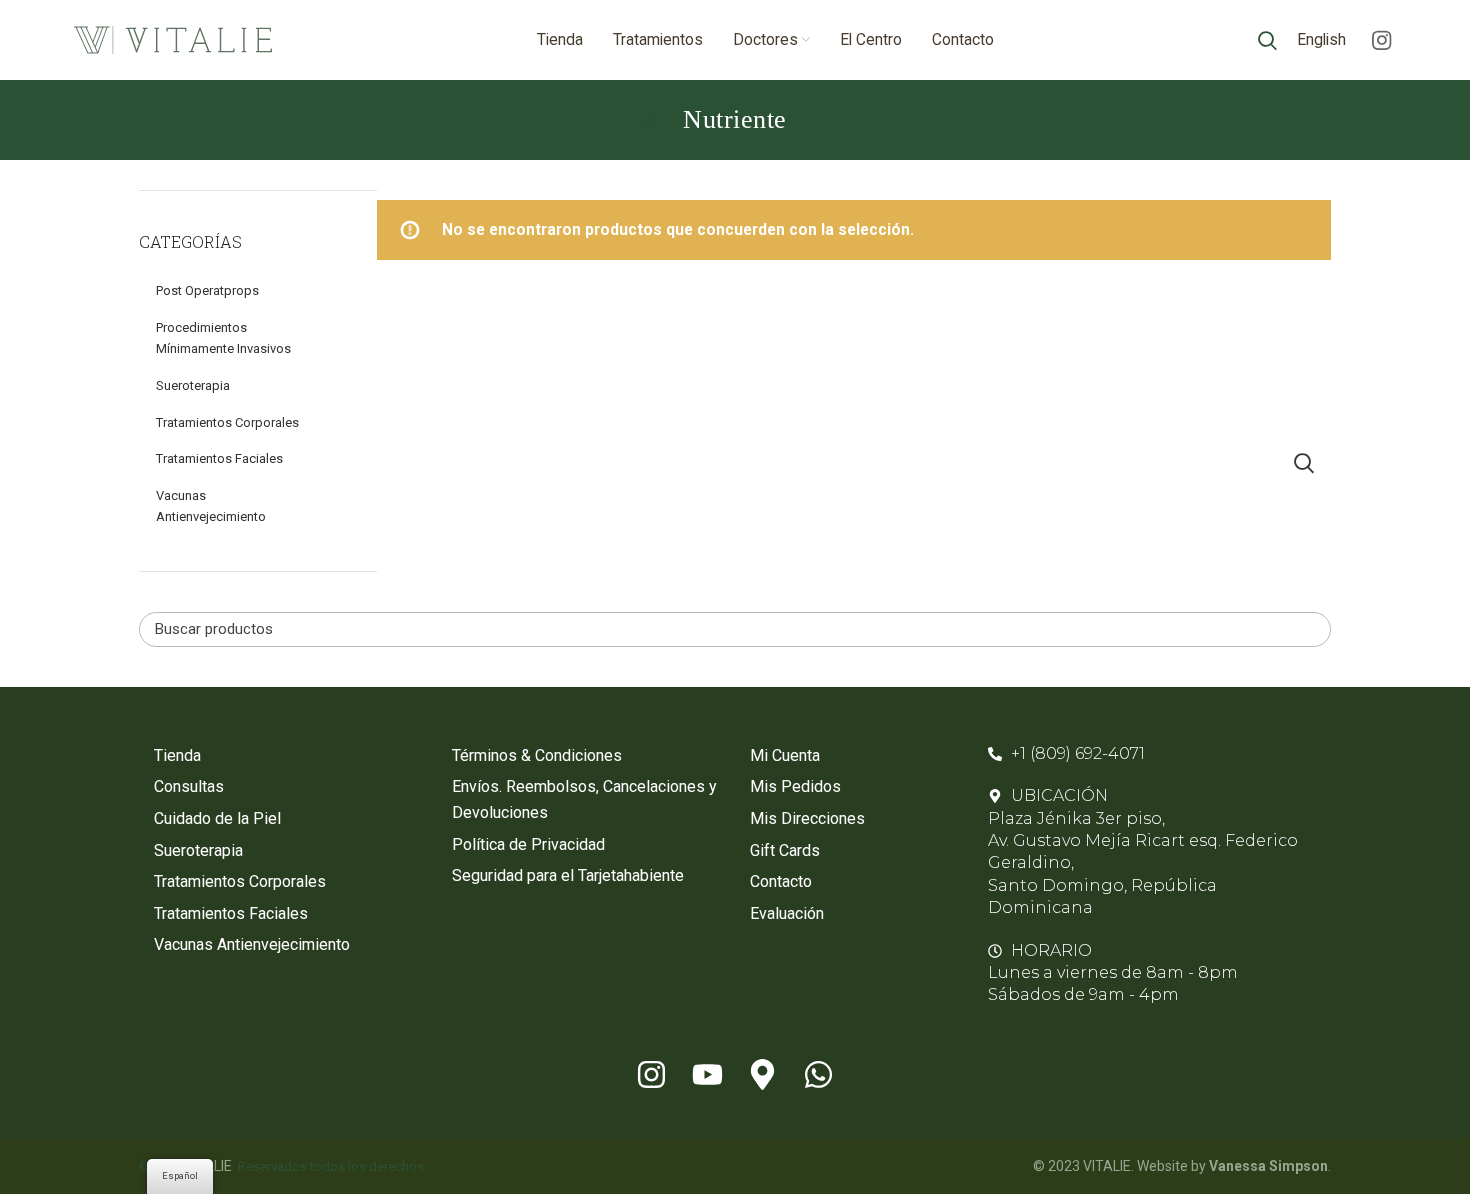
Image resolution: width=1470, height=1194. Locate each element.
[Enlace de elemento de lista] (288, 756)
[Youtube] (707, 1075)
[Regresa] (658, 120)
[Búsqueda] (1267, 40)
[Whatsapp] (819, 1075)
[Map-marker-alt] (763, 1075)
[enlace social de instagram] (1381, 40)
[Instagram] (651, 1075)
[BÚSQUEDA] (1304, 463)
